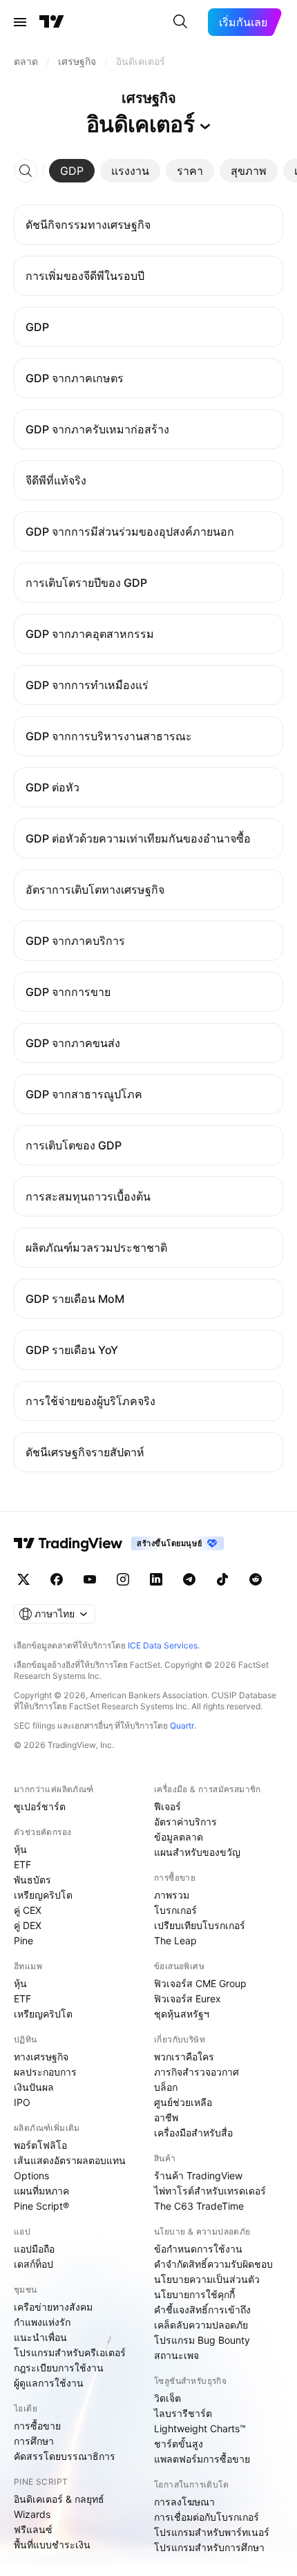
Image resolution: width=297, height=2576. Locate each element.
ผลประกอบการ (45, 2072)
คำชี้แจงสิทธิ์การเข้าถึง (202, 2310)
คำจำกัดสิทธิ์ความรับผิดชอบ (213, 2264)
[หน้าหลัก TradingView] (52, 22)
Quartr (182, 1726)
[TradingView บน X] (23, 1579)
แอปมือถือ (34, 2249)
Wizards (32, 2514)
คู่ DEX (28, 1925)
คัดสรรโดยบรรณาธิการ (65, 2456)
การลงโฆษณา (184, 2502)
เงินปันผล (34, 2087)
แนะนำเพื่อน (40, 2337)
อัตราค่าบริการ (185, 1822)
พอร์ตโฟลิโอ (40, 2145)
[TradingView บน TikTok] (222, 1579)
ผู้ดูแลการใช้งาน (49, 2383)
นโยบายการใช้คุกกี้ (194, 2294)
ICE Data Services (163, 1645)
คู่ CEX (28, 1910)
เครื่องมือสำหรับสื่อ (193, 2133)
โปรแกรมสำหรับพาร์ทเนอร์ (212, 2532)
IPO (22, 2102)
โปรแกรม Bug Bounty (202, 2340)
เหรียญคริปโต (43, 1895)
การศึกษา (34, 2441)
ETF (22, 1864)
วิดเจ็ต (167, 2398)
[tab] (72, 171)
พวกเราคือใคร (184, 2057)
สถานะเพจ (176, 2355)
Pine (23, 1940)
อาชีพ (166, 2117)
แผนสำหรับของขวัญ (197, 1852)
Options (31, 2175)
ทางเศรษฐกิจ (41, 2057)
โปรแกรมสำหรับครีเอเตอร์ (70, 2352)
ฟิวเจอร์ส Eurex (188, 1999)
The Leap (175, 1940)
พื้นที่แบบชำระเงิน (52, 2545)
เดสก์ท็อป (33, 2264)
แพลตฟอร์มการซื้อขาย (202, 2459)
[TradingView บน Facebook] (57, 1579)
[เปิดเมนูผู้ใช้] (20, 22)
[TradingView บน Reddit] (256, 1579)
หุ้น (20, 1849)
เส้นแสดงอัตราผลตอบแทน (70, 2160)
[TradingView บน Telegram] (189, 1579)
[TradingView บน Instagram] (123, 1579)
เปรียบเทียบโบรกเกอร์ (200, 1925)
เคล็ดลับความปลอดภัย (201, 2325)
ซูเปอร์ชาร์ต (40, 1806)
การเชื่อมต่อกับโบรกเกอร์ (207, 2517)
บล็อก (166, 2087)
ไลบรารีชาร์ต (183, 2413)
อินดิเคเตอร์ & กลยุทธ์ (59, 2499)
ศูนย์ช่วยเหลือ (183, 2102)
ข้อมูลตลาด (179, 1837)
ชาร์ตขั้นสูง (179, 2444)
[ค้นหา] (180, 22)
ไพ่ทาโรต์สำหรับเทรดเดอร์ (210, 2191)
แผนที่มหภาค (41, 2191)
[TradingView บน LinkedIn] (156, 1579)
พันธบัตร (32, 1880)
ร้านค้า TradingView (198, 2175)
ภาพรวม (172, 1895)
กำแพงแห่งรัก (42, 2322)
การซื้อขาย (37, 2426)
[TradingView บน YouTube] (90, 1579)
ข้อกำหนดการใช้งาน (198, 2249)
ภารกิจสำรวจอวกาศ (197, 2072)
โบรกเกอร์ (175, 1910)
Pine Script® (41, 2206)
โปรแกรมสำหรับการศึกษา (209, 2547)
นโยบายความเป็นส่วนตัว (207, 2279)
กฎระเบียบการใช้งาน (59, 2368)
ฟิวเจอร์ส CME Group (200, 1983)
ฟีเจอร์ (167, 1806)
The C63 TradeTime (199, 2206)
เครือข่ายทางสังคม (53, 2307)
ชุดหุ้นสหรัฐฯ (182, 2014)
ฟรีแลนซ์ (33, 2529)
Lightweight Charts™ (200, 2428)
